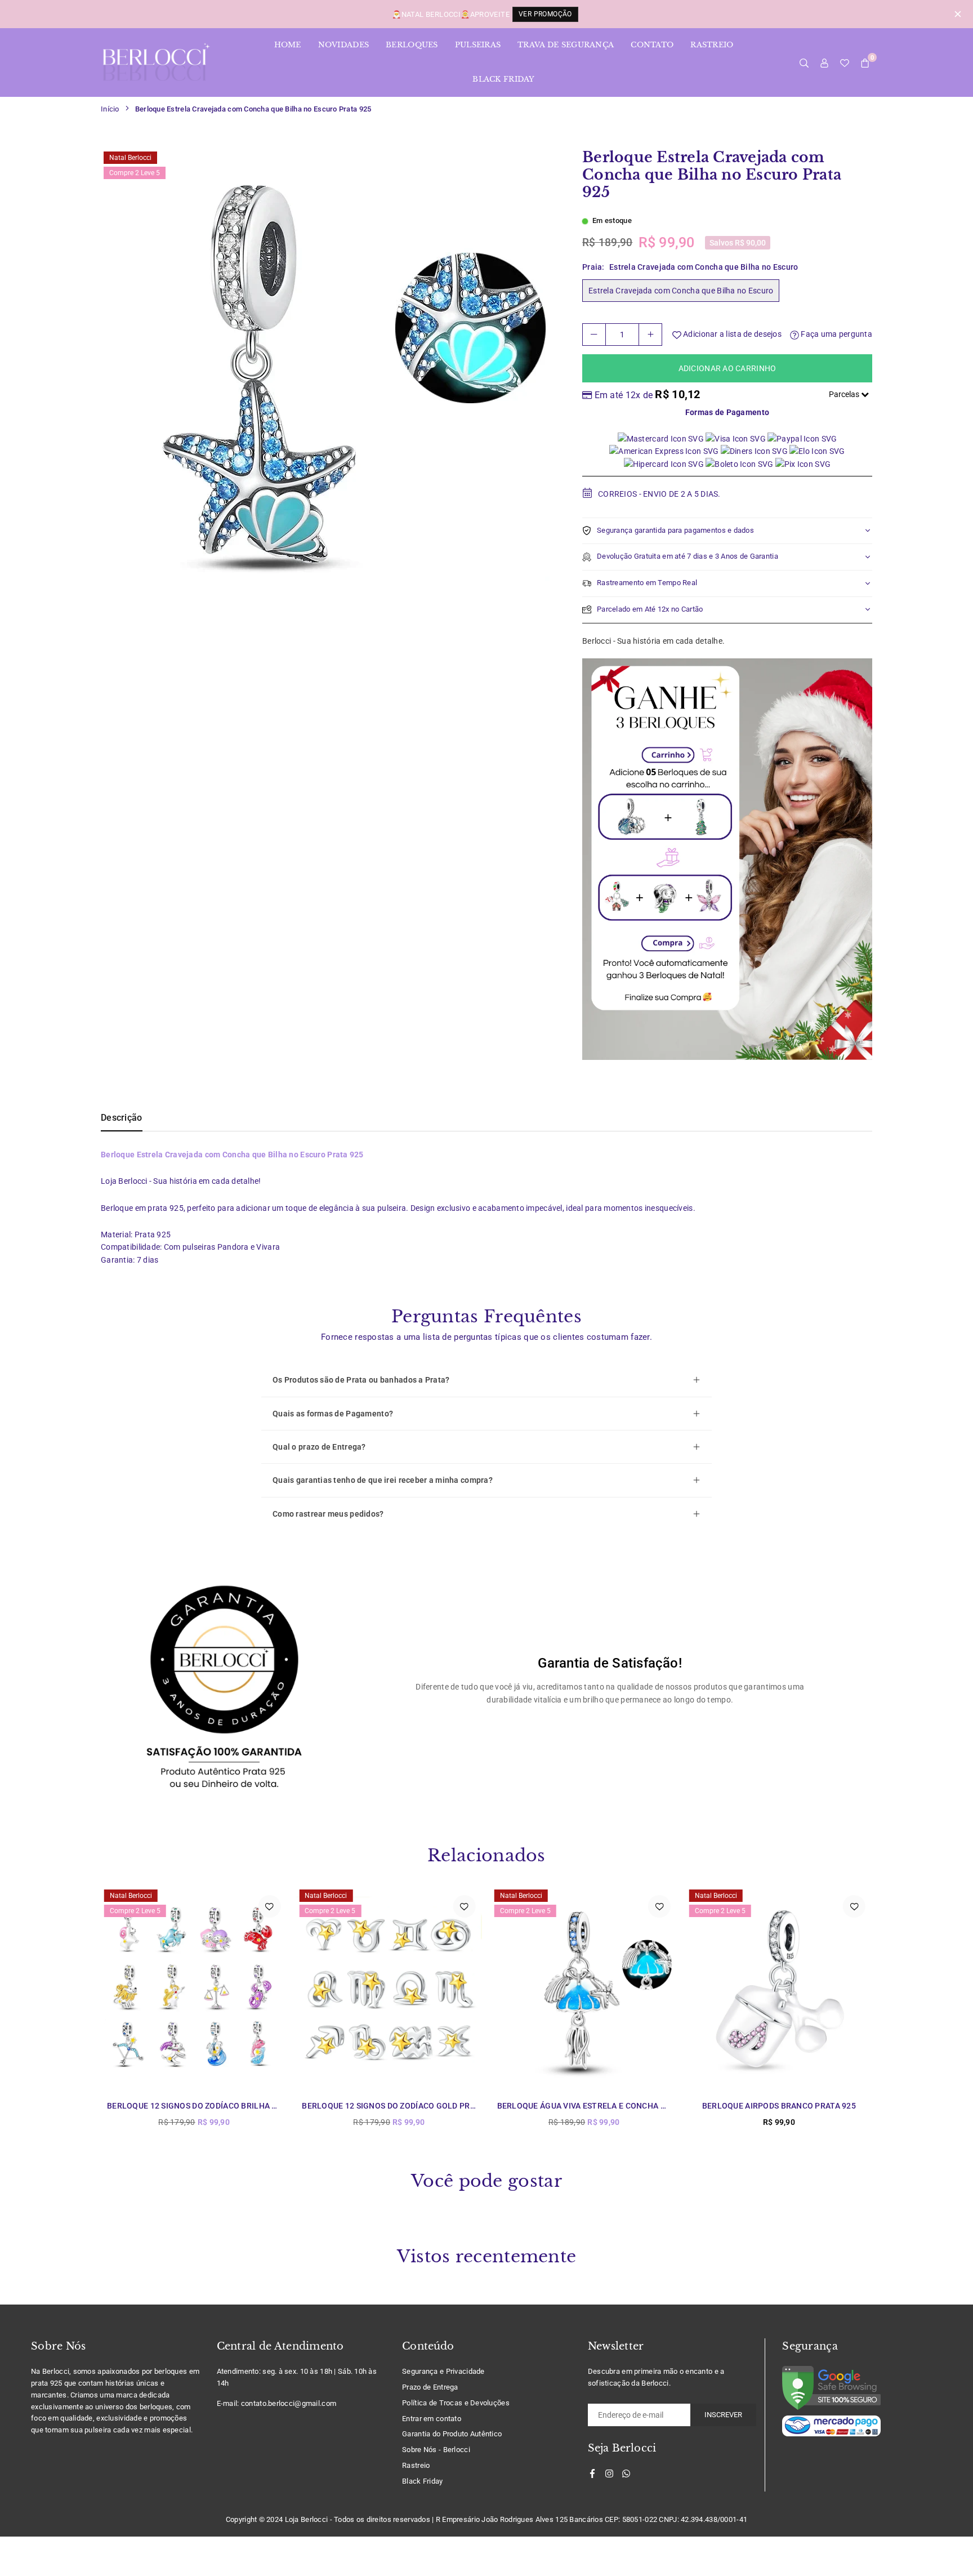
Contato (652, 45)
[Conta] (824, 63)
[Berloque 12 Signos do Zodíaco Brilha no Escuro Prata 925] (194, 1989)
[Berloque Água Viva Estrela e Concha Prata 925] (584, 1989)
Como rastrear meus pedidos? (328, 1514)
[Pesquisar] (804, 63)
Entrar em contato (432, 2419)
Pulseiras (478, 45)
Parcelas (845, 394)
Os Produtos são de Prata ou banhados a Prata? (361, 1380)
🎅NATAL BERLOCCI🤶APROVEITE (482, 14)
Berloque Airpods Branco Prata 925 (779, 2106)
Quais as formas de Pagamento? (333, 1414)
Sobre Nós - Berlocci (436, 2450)
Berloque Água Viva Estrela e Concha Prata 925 (599, 2106)
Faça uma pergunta (836, 334)
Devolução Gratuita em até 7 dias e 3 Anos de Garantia (688, 556)
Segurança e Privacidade (443, 2371)
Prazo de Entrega (430, 2387)
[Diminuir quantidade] (594, 335)
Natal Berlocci (130, 158)
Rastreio (712, 45)
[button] (865, 63)
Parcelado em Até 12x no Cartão (650, 609)
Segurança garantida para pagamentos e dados (675, 530)
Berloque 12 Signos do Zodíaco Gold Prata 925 (401, 2106)
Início (110, 109)
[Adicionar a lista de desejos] (269, 1906)
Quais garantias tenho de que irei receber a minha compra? (383, 1480)
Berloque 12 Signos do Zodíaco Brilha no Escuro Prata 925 (233, 2106)
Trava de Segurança (566, 45)
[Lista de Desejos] (845, 63)
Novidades (344, 45)
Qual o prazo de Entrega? (319, 1447)
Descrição (122, 1118)
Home (288, 45)
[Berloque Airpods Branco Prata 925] (779, 1989)
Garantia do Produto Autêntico (452, 2434)
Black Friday (503, 79)
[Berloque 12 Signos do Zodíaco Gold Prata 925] (389, 1989)
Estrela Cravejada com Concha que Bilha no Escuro (681, 291)
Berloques (412, 45)
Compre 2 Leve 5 (135, 173)
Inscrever (723, 2415)
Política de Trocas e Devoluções (456, 2403)
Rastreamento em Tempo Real (647, 583)
